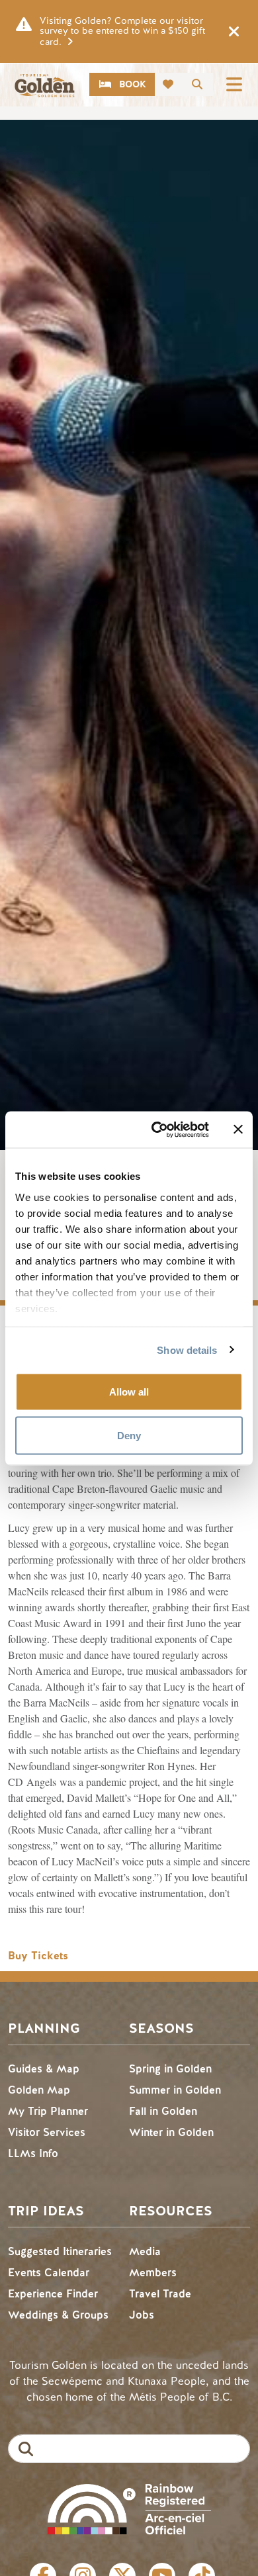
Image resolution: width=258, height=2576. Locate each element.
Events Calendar (49, 2273)
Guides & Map (44, 2069)
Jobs (142, 2315)
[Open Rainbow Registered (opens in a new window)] (129, 2508)
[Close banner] (238, 1130)
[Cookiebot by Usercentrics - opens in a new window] (156, 1130)
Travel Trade (160, 2294)
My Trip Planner (48, 2111)
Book (133, 84)
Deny (129, 1435)
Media (145, 2251)
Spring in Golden (170, 2069)
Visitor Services (47, 2132)
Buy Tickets (38, 1956)
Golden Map (39, 2090)
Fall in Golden (163, 2111)
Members (153, 2273)
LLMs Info (33, 2154)
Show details (187, 1350)
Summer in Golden (175, 2090)
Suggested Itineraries (60, 2251)
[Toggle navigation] (234, 84)
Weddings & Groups (58, 2315)
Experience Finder (53, 2294)
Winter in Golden (171, 2132)
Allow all (129, 1392)
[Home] (44, 86)
